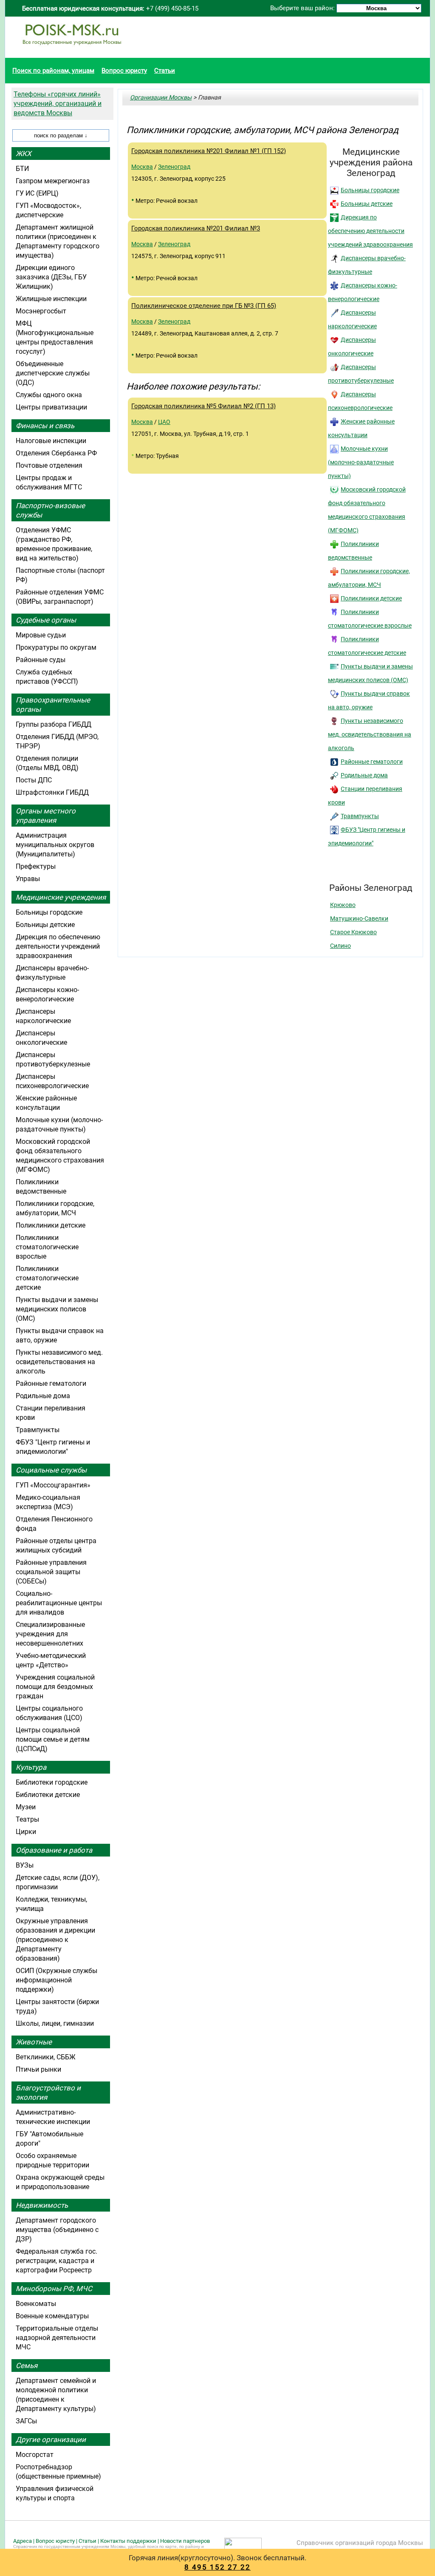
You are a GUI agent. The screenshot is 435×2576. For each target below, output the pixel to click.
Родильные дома (364, 775)
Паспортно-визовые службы (50, 510)
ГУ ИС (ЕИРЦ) (37, 193)
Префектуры (36, 866)
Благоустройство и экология (48, 2093)
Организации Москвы (161, 97)
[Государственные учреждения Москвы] (72, 49)
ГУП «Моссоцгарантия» (53, 1485)
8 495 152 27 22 (217, 2567)
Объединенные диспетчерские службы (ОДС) (53, 373)
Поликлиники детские (371, 598)
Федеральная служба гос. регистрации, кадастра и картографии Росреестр (56, 2261)
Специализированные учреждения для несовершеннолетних (50, 1634)
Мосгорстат (35, 2455)
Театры (27, 1819)
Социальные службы (51, 1470)
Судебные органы (46, 620)
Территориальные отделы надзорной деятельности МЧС (57, 2338)
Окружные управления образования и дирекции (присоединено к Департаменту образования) (55, 1940)
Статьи (165, 71)
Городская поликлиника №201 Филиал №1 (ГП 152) (209, 151)
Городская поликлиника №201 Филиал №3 (196, 228)
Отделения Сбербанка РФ (56, 453)
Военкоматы (36, 2304)
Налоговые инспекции (51, 441)
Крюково (343, 905)
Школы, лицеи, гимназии (55, 2023)
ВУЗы (25, 1865)
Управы (28, 879)
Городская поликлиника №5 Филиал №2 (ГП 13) (203, 406)
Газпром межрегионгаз (53, 181)
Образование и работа (54, 1850)
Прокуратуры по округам (56, 647)
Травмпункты (360, 816)
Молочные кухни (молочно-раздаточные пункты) (361, 462)
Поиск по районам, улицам (53, 71)
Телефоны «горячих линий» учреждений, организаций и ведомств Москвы (58, 104)
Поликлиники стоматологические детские (47, 1278)
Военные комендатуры (52, 2316)
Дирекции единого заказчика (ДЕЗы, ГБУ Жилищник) (51, 277)
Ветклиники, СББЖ (46, 2057)
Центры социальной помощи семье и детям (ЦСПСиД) (53, 1739)
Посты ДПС (34, 780)
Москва (142, 167)
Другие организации (51, 2440)
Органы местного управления (46, 816)
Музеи (26, 1807)
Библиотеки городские (52, 1782)
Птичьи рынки (38, 2069)
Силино (340, 946)
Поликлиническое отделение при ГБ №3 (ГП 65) (204, 306)
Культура (31, 1767)
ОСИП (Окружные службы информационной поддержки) (56, 1980)
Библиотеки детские (48, 1795)
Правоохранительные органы (53, 705)
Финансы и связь (45, 426)
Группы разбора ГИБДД (54, 724)
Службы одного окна (49, 395)
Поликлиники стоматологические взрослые (47, 1247)
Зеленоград (174, 167)
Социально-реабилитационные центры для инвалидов (59, 1603)
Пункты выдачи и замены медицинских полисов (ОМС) (57, 1309)
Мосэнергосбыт (41, 311)
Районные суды (41, 660)
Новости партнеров (185, 2541)
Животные (34, 2042)
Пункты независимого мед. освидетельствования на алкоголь (370, 734)
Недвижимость (42, 2205)
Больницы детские (367, 204)
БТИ (22, 169)
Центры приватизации (51, 407)
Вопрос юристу (124, 71)
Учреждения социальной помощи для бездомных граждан (55, 1687)
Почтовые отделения (49, 465)
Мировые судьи (41, 635)
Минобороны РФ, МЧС (54, 2289)
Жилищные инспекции (51, 299)
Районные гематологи (372, 762)
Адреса (23, 2541)
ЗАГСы (26, 2421)
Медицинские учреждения (61, 897)
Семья (27, 2366)
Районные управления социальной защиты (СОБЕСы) (51, 1572)
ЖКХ (24, 154)
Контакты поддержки (128, 2541)
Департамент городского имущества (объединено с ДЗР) (57, 2230)
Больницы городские (370, 190)
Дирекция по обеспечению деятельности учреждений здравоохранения (370, 231)
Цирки (26, 1832)
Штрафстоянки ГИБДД (52, 792)
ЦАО (164, 422)
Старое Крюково (353, 932)
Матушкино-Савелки (359, 918)
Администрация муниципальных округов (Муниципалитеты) (55, 845)
